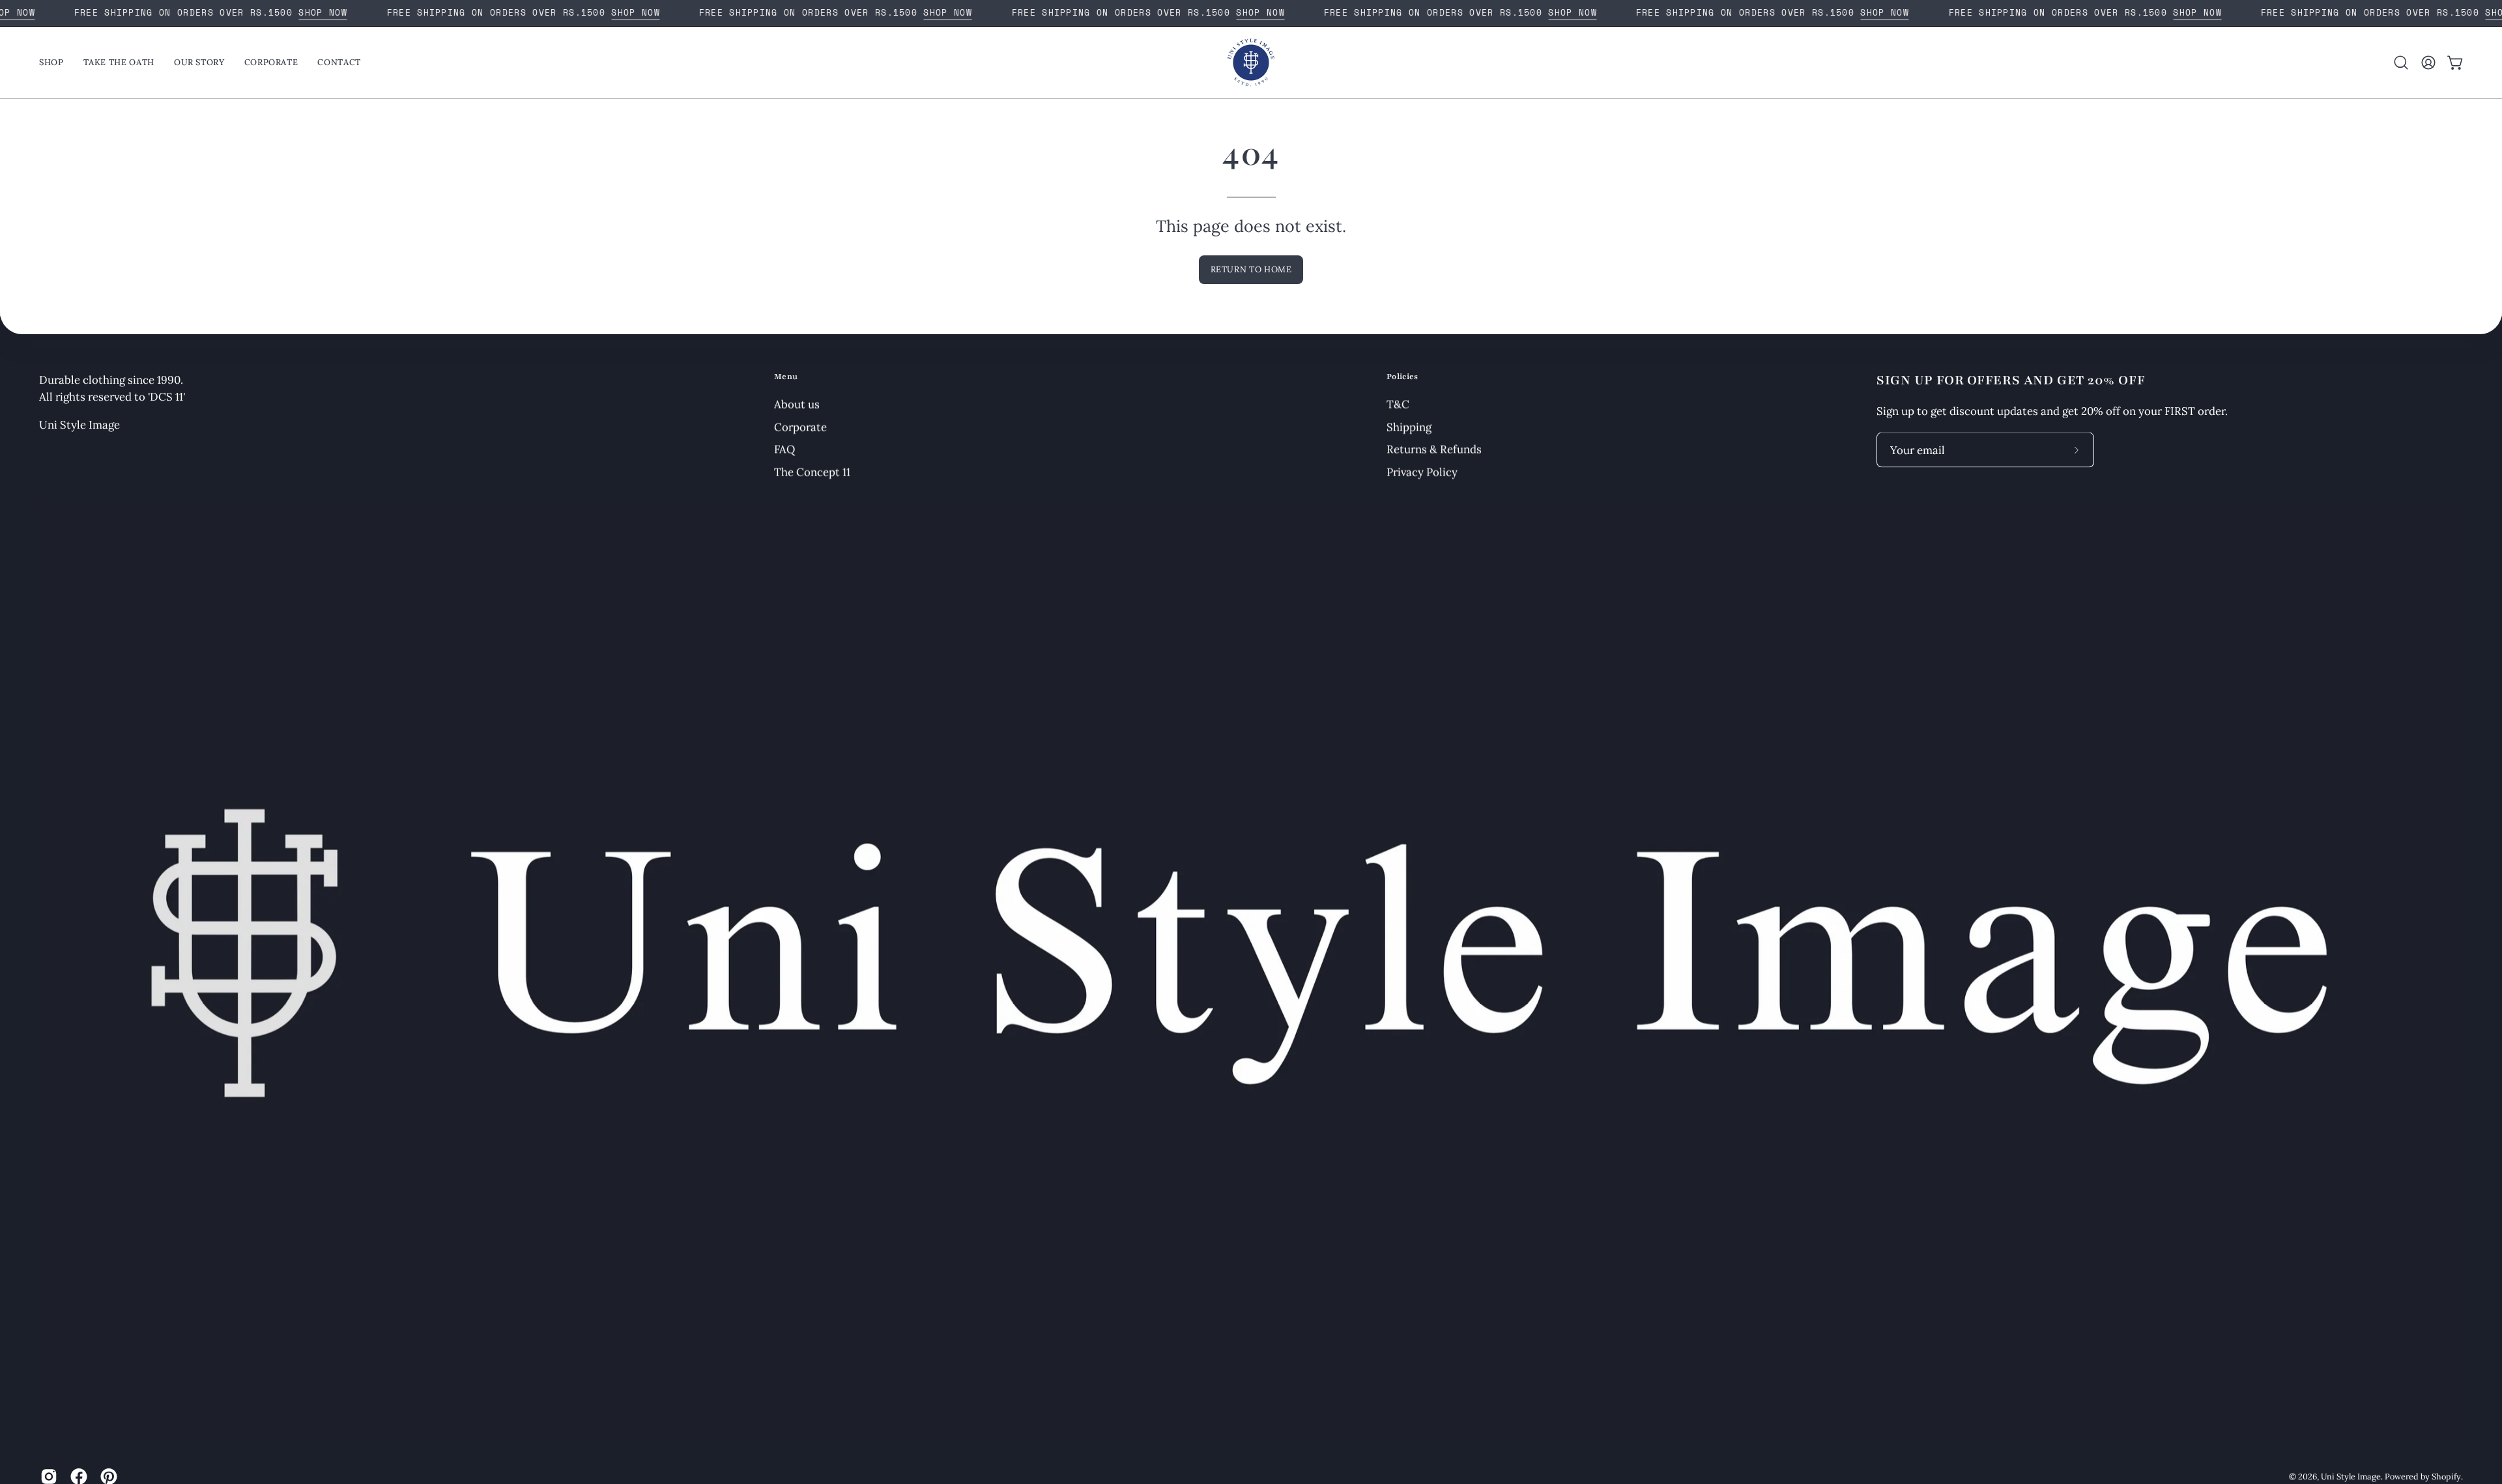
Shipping (1409, 427)
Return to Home (1251, 269)
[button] (2401, 63)
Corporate (800, 427)
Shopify (2446, 1476)
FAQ (784, 449)
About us (797, 404)
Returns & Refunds (1434, 449)
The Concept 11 (812, 472)
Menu (786, 377)
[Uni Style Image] (1251, 63)
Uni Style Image (2351, 1476)
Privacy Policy (1422, 472)
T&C (1398, 404)
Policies (1402, 377)
